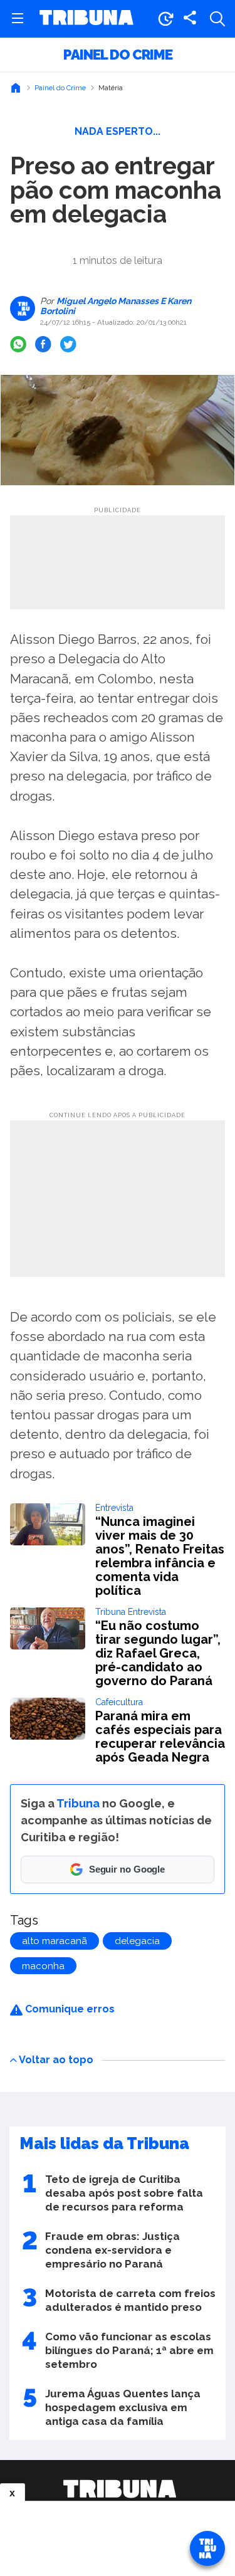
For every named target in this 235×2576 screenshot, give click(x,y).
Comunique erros (69, 2009)
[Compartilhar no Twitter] (68, 344)
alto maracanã (55, 1941)
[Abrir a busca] (217, 19)
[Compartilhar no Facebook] (43, 344)
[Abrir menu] (18, 19)
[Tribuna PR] (119, 2489)
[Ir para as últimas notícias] (165, 19)
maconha (43, 1966)
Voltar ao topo (56, 2059)
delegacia (137, 1941)
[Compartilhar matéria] (190, 19)
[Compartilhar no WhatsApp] (18, 344)
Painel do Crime (118, 55)
